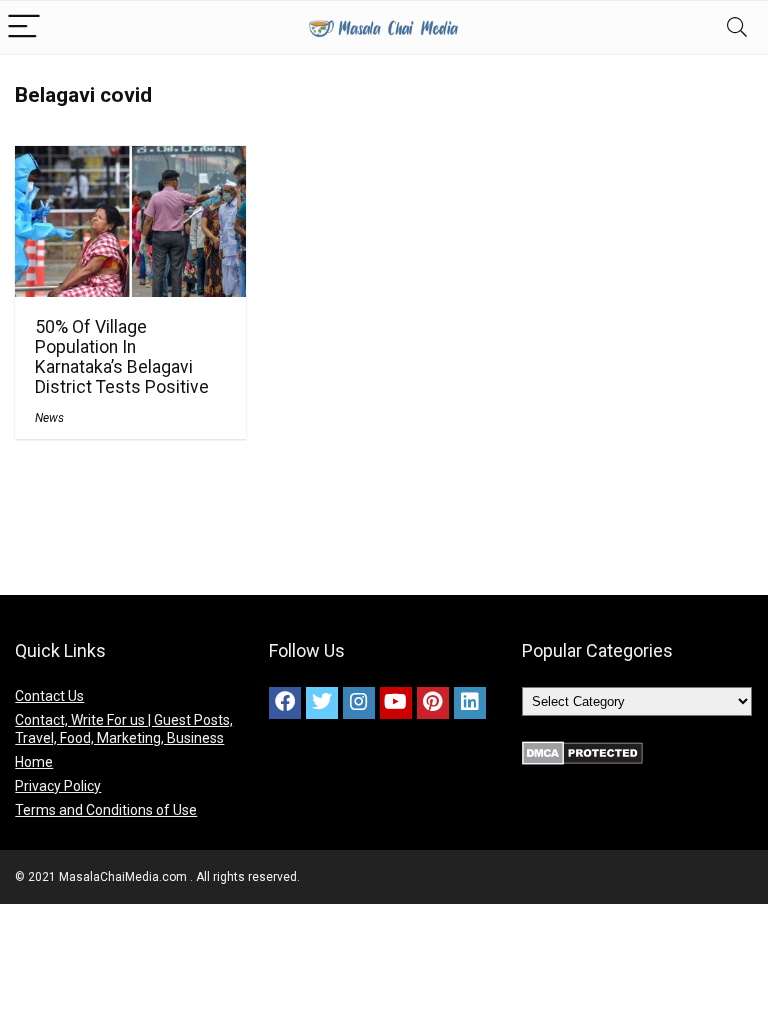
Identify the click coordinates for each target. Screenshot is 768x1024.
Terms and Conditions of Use (106, 810)
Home (34, 762)
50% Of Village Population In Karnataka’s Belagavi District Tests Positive (122, 357)
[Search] (737, 27)
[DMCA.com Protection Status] (582, 750)
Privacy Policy (58, 786)
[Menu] (24, 27)
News (49, 418)
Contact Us (49, 696)
